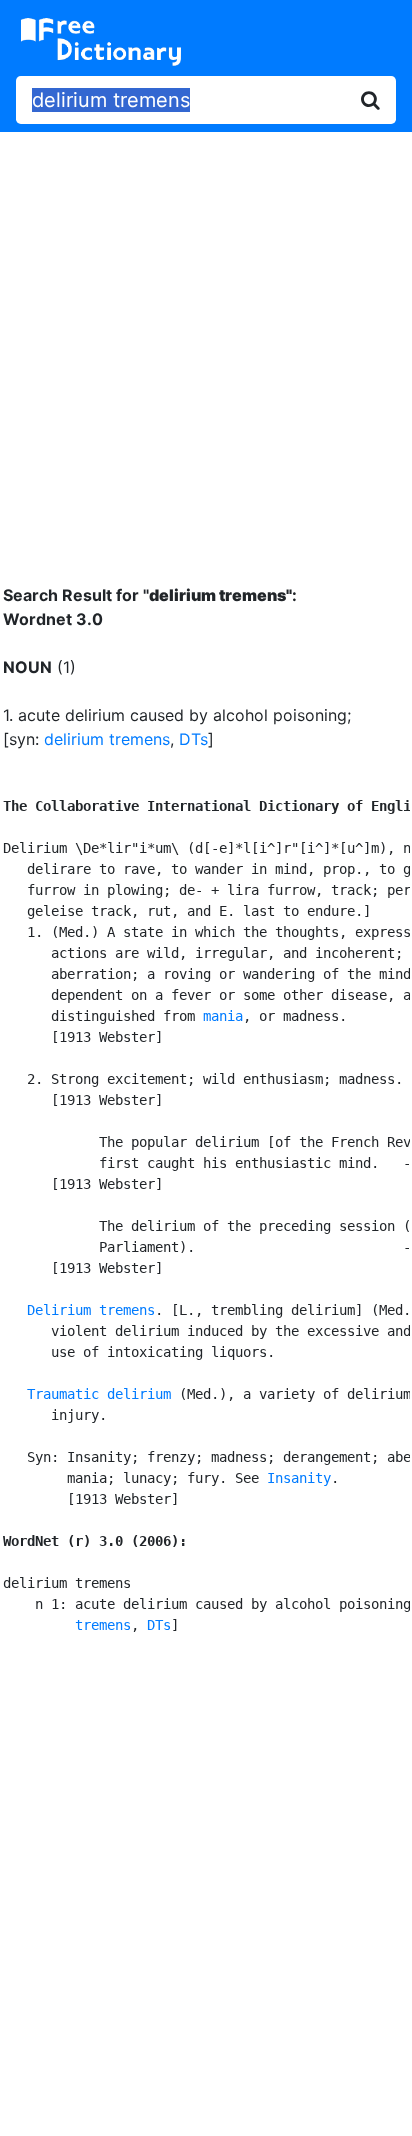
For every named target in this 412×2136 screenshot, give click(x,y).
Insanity (299, 1478)
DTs (193, 739)
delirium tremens (107, 739)
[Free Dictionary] (101, 42)
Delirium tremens (91, 1310)
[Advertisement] (206, 343)
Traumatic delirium (99, 1394)
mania (223, 1016)
